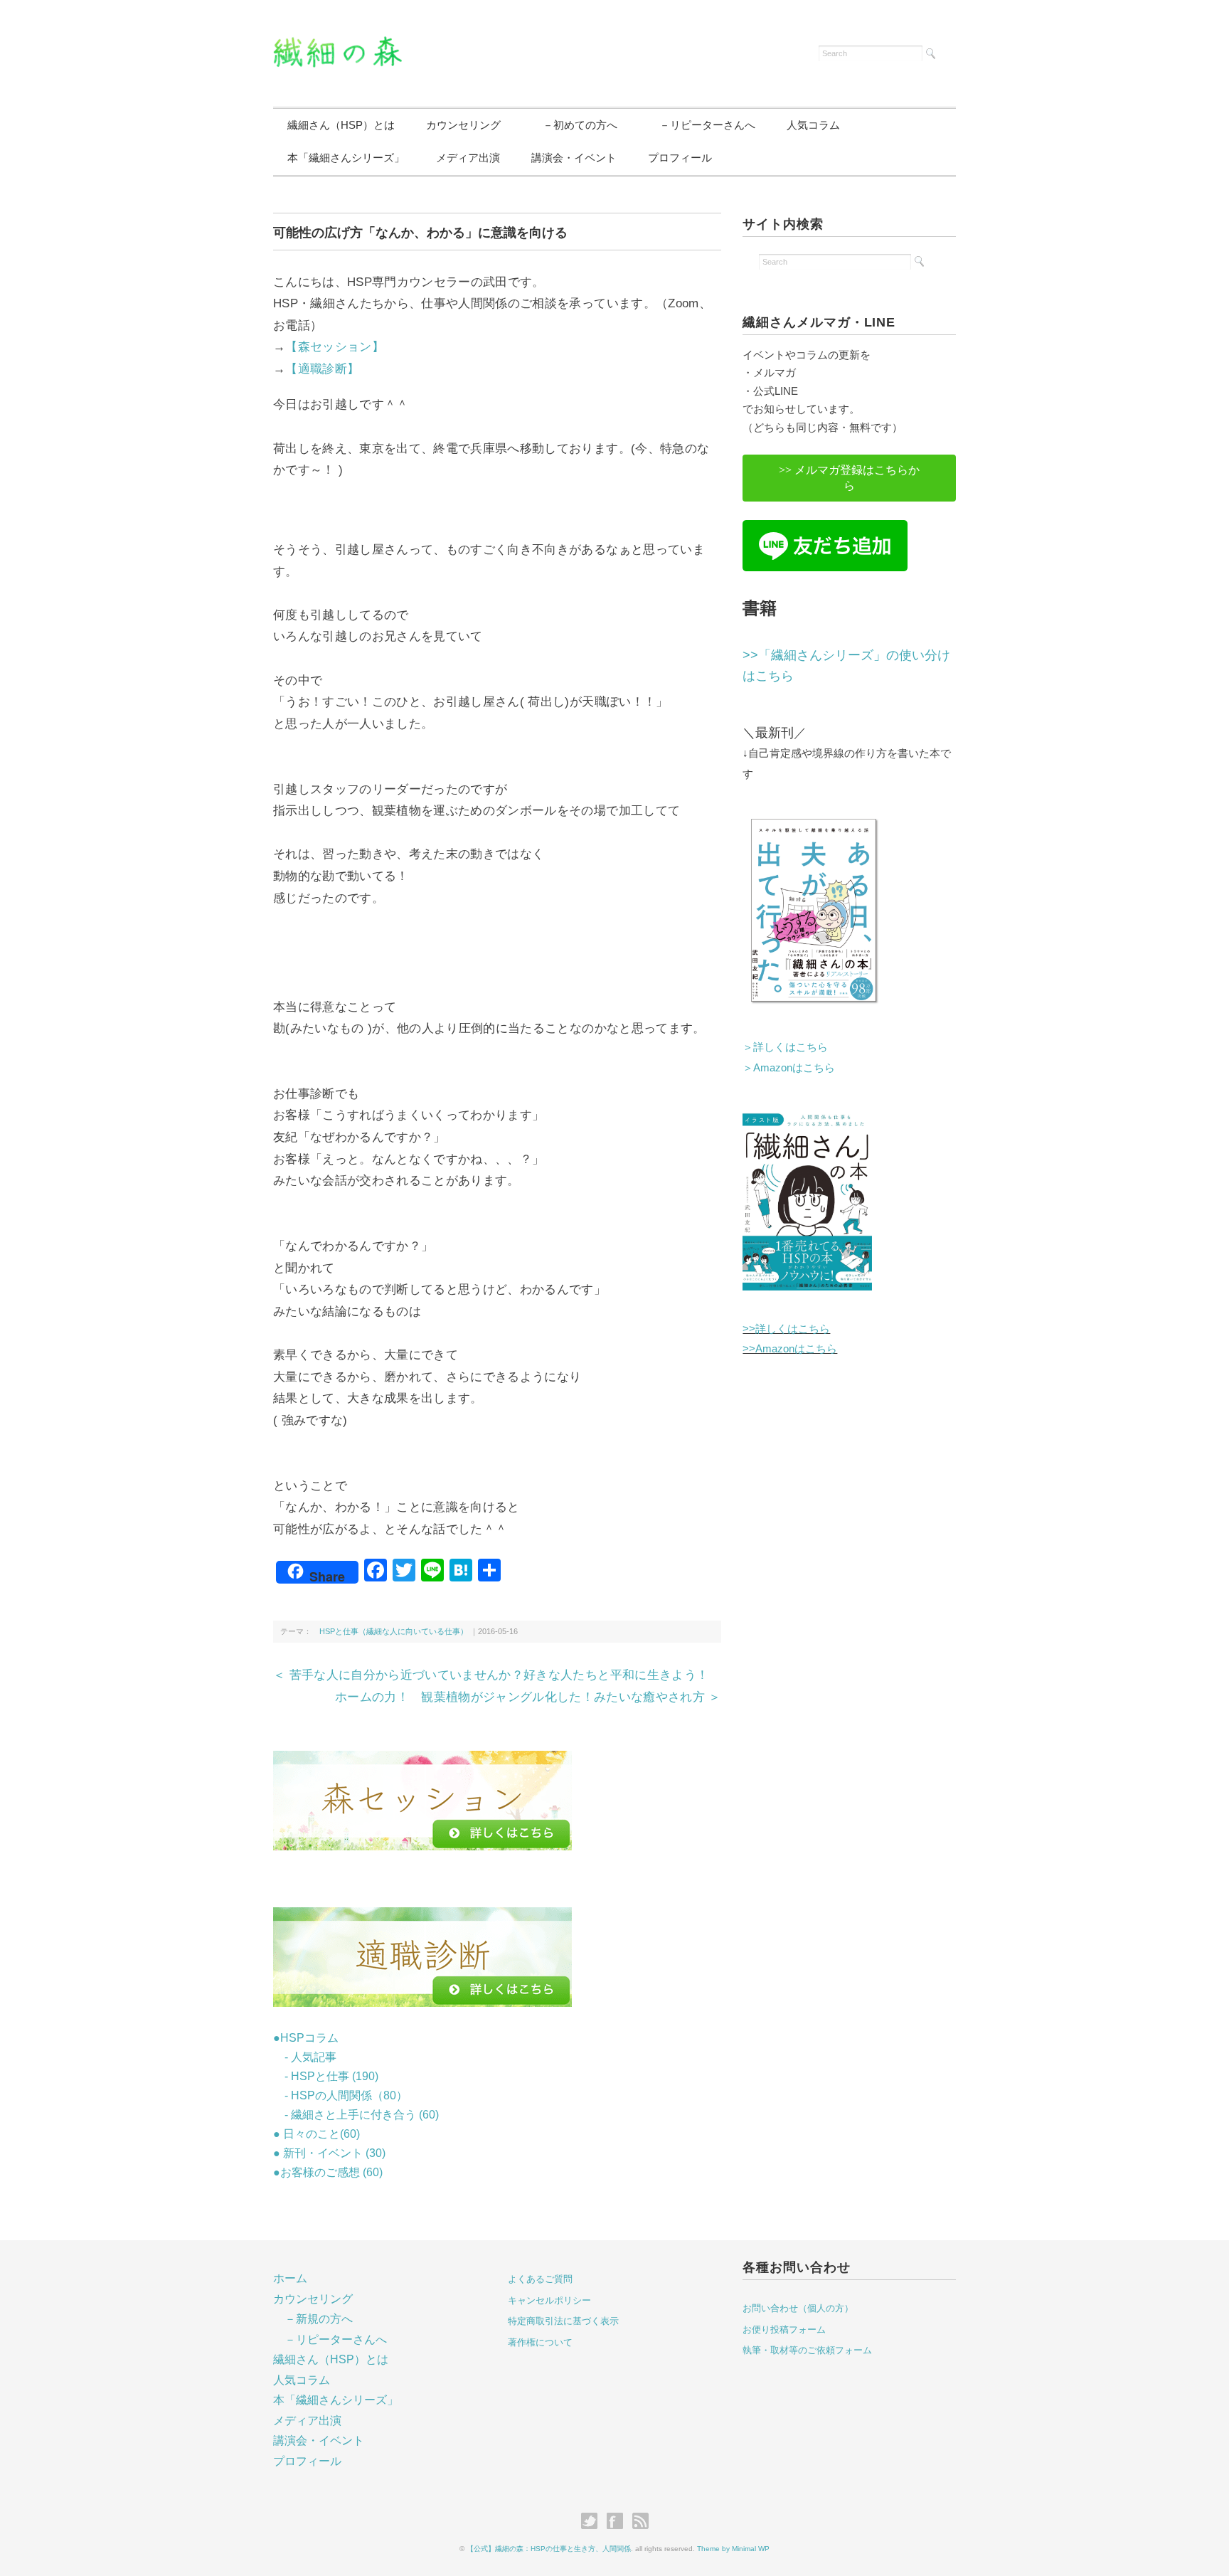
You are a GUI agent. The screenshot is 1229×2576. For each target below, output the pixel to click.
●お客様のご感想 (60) (328, 2172)
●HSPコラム (306, 2038)
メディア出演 (468, 158)
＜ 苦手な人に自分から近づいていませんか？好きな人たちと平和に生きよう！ (491, 1675)
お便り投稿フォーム (784, 2329)
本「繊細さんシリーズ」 (346, 158)
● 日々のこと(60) (316, 2134)
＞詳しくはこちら (785, 1047)
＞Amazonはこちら (789, 1067)
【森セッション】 (335, 347)
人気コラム (813, 125)
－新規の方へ (319, 2319)
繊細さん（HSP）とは (341, 125)
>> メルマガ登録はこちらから (849, 478)
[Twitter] (593, 2522)
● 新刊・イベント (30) (329, 2153)
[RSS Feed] (640, 2522)
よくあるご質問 (540, 2279)
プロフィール (680, 158)
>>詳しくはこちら (786, 1329)
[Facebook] (618, 2522)
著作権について (540, 2342)
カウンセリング (463, 125)
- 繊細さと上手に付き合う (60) (356, 2115)
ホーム (290, 2278)
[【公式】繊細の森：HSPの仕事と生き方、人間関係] (337, 45)
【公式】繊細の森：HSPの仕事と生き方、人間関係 (549, 2549)
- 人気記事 (305, 2057)
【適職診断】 (322, 369)
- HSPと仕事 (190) (326, 2076)
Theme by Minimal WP (733, 2549)
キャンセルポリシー (549, 2300)
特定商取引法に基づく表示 (563, 2321)
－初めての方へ (575, 125)
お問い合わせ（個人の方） (798, 2308)
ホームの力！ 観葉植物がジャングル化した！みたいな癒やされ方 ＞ (528, 1697)
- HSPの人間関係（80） (340, 2095)
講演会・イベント (574, 158)
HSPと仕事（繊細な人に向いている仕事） (390, 1631)
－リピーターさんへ (702, 125)
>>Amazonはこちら (790, 1348)
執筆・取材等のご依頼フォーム (807, 2350)
